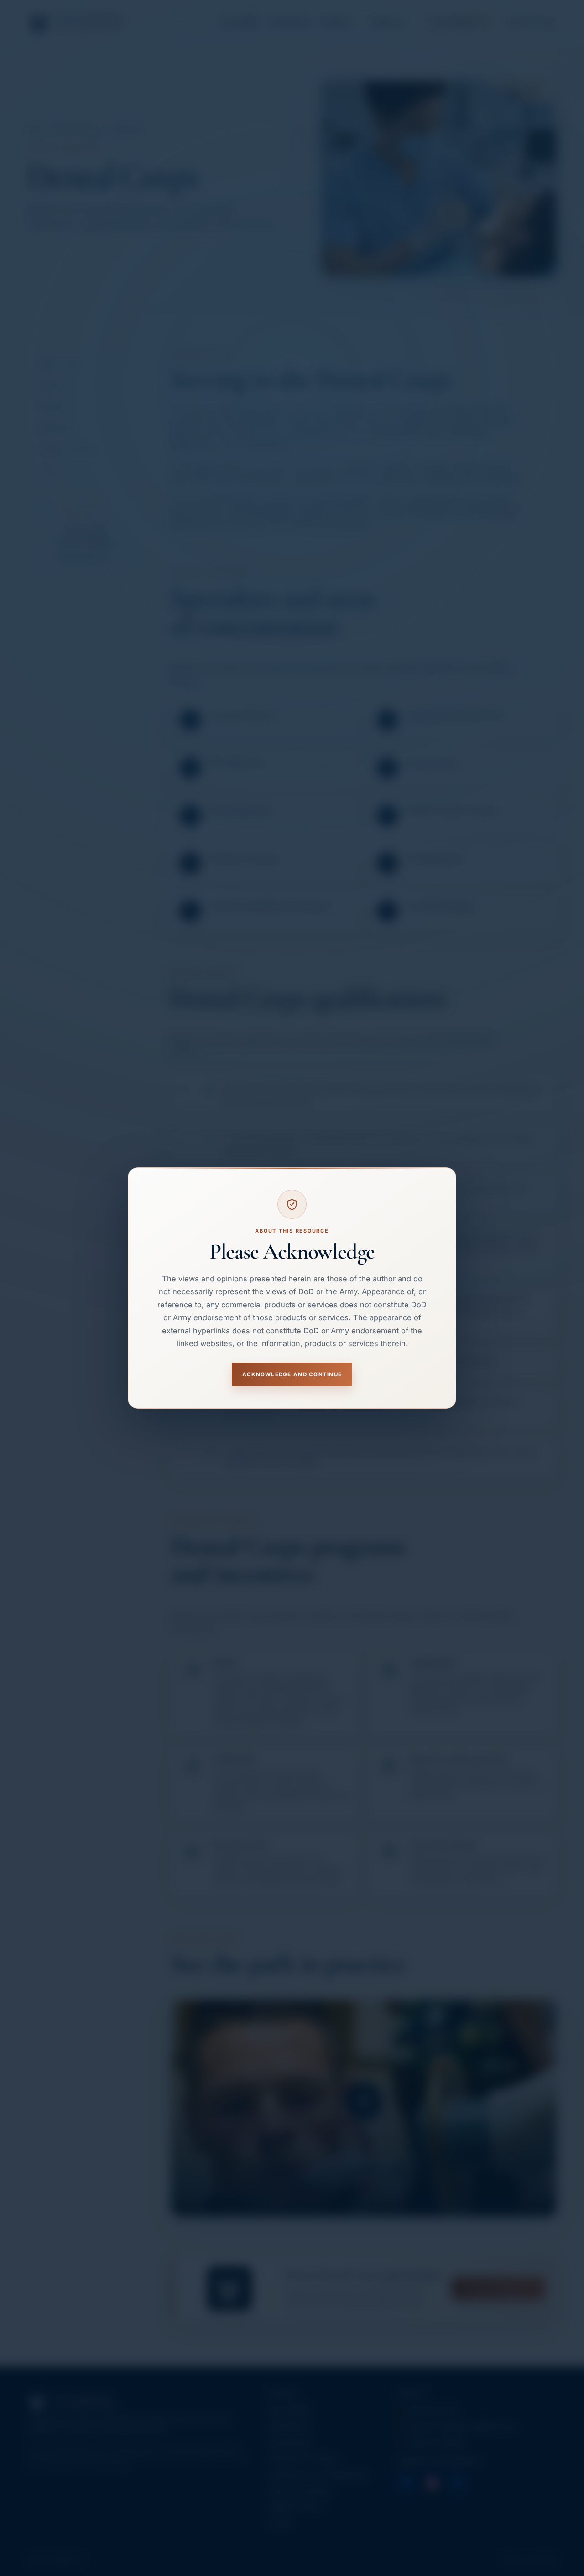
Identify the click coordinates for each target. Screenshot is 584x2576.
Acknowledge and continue (292, 1374)
